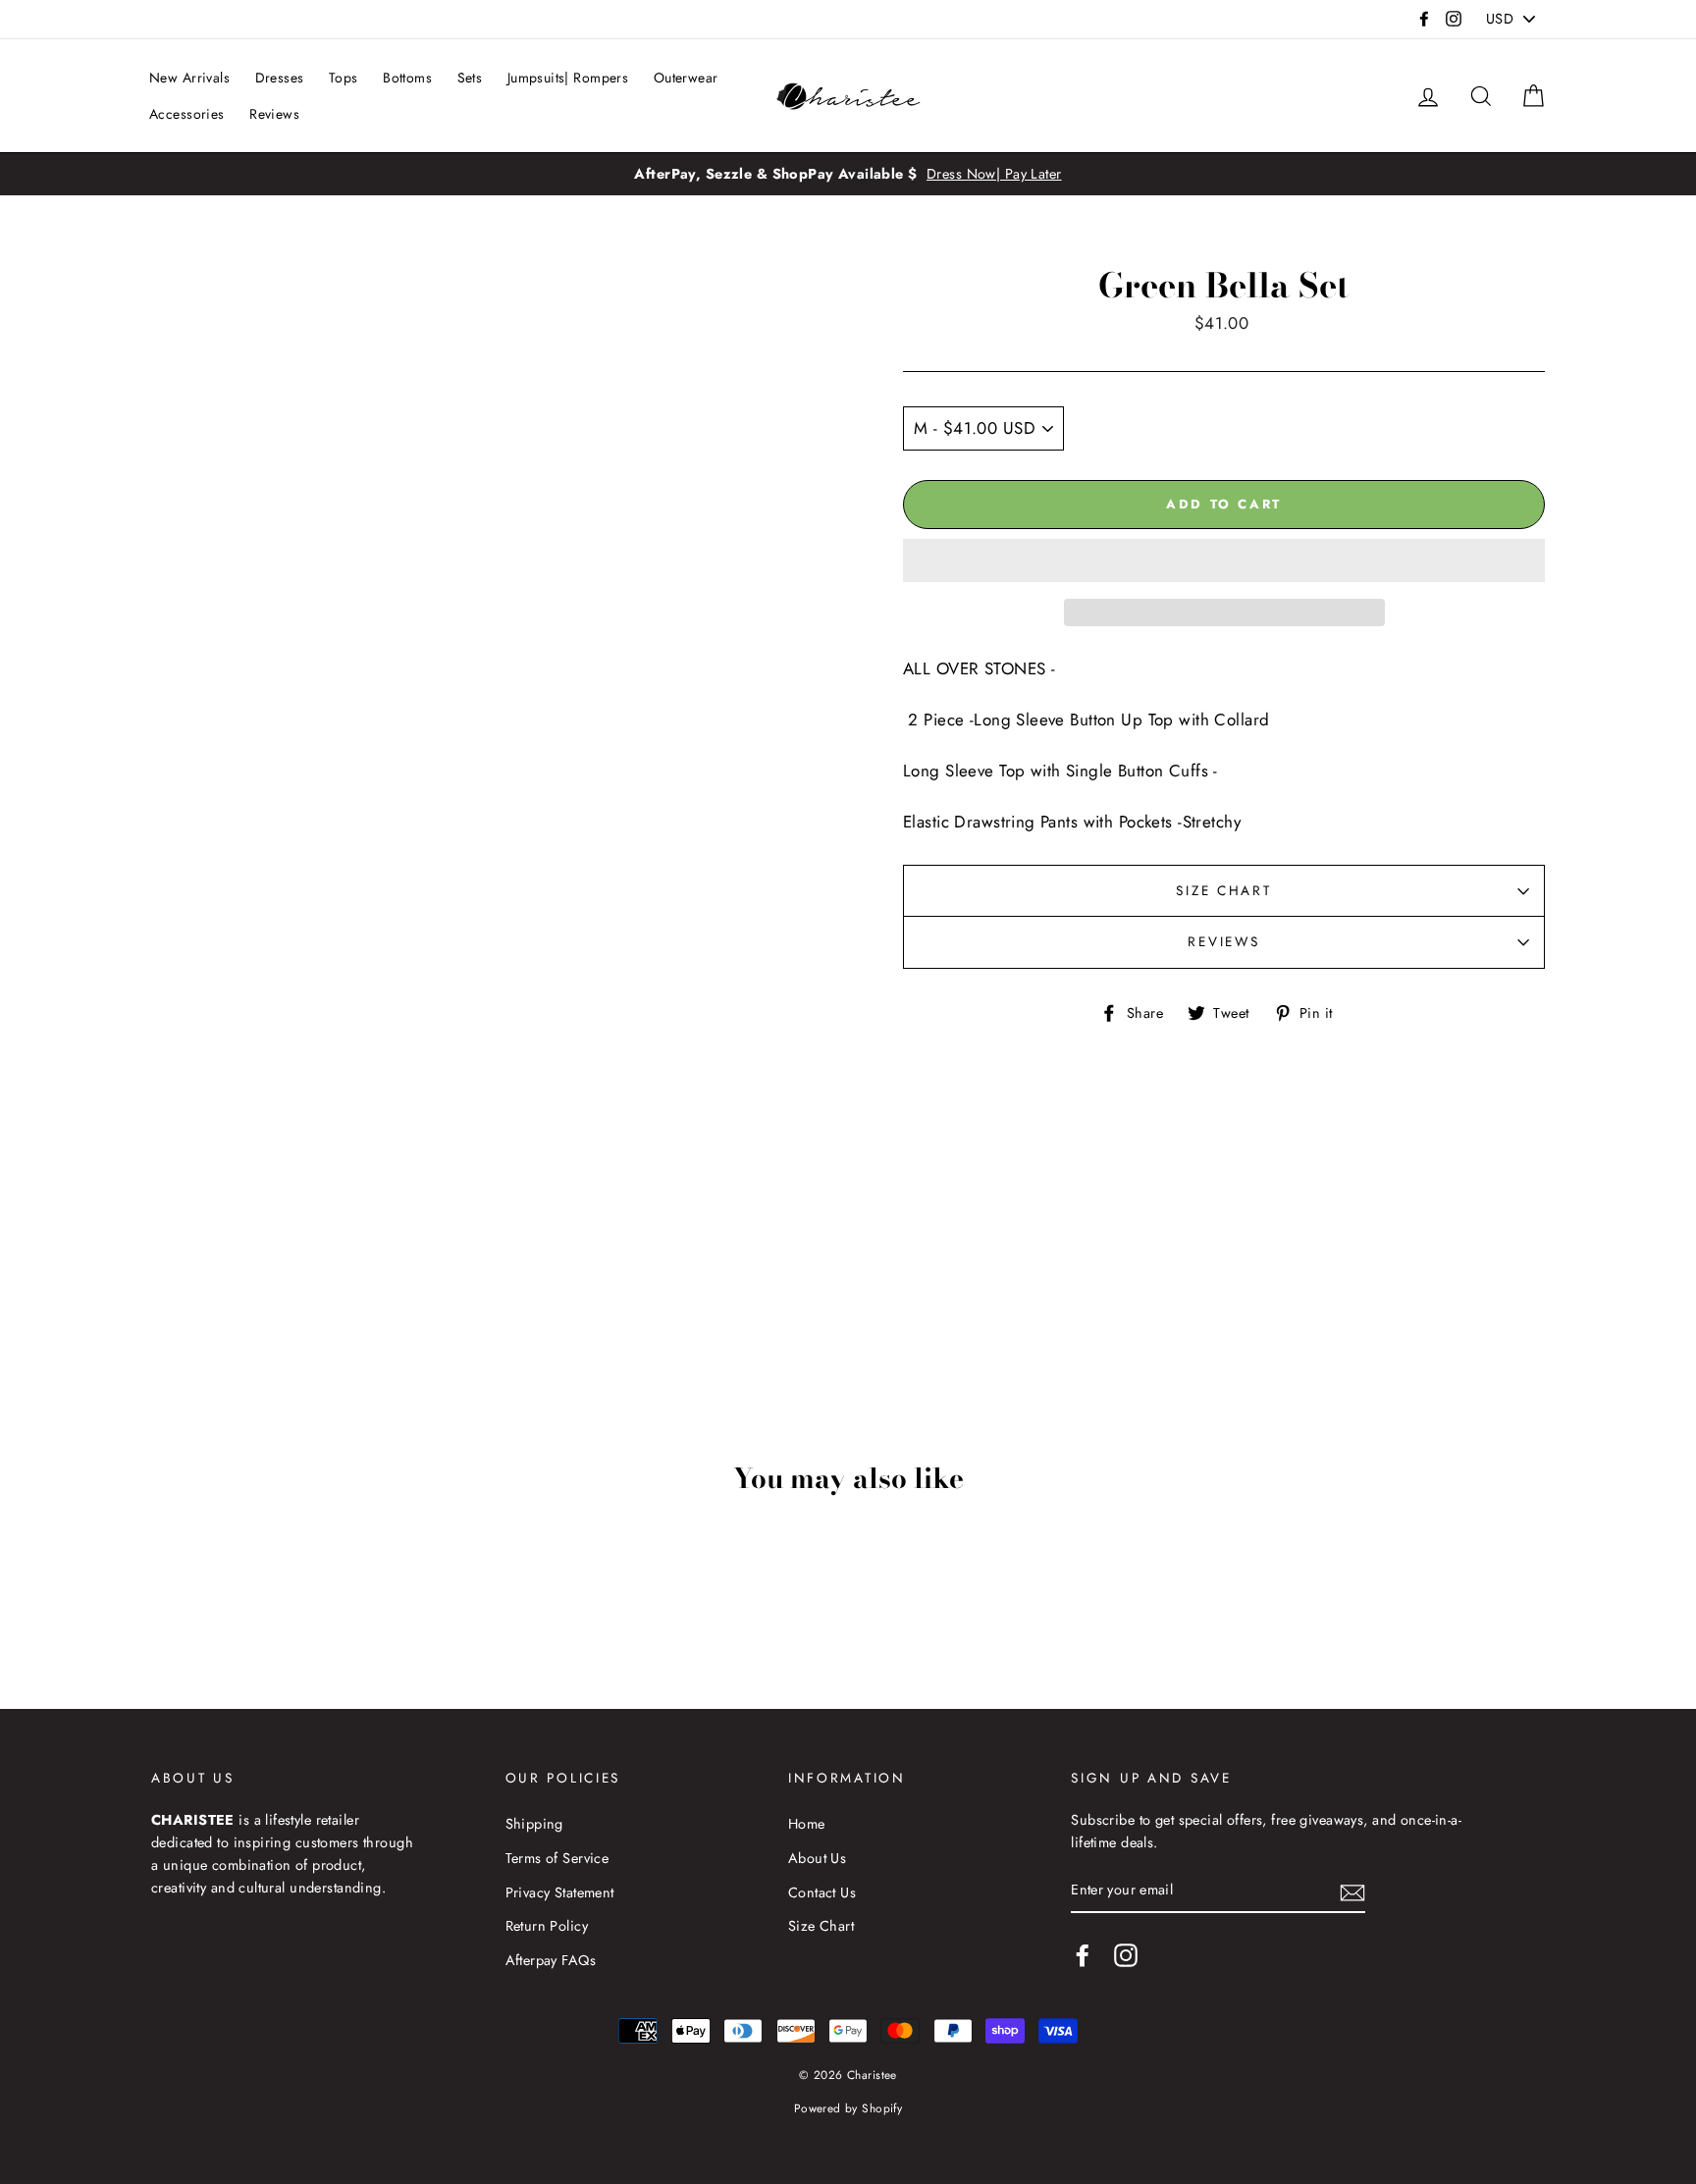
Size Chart (1223, 890)
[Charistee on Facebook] (1083, 1955)
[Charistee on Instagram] (1126, 1955)
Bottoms (407, 78)
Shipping (534, 1824)
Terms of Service (557, 1858)
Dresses (280, 78)
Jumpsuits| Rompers (568, 78)
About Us (817, 1858)
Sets (470, 78)
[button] (1224, 560)
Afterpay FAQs (551, 1960)
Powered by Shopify (848, 2108)
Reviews (274, 114)
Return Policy (547, 1926)
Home (807, 1824)
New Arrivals (189, 78)
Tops (344, 78)
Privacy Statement (560, 1892)
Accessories (187, 114)
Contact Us (822, 1892)
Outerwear (686, 78)
